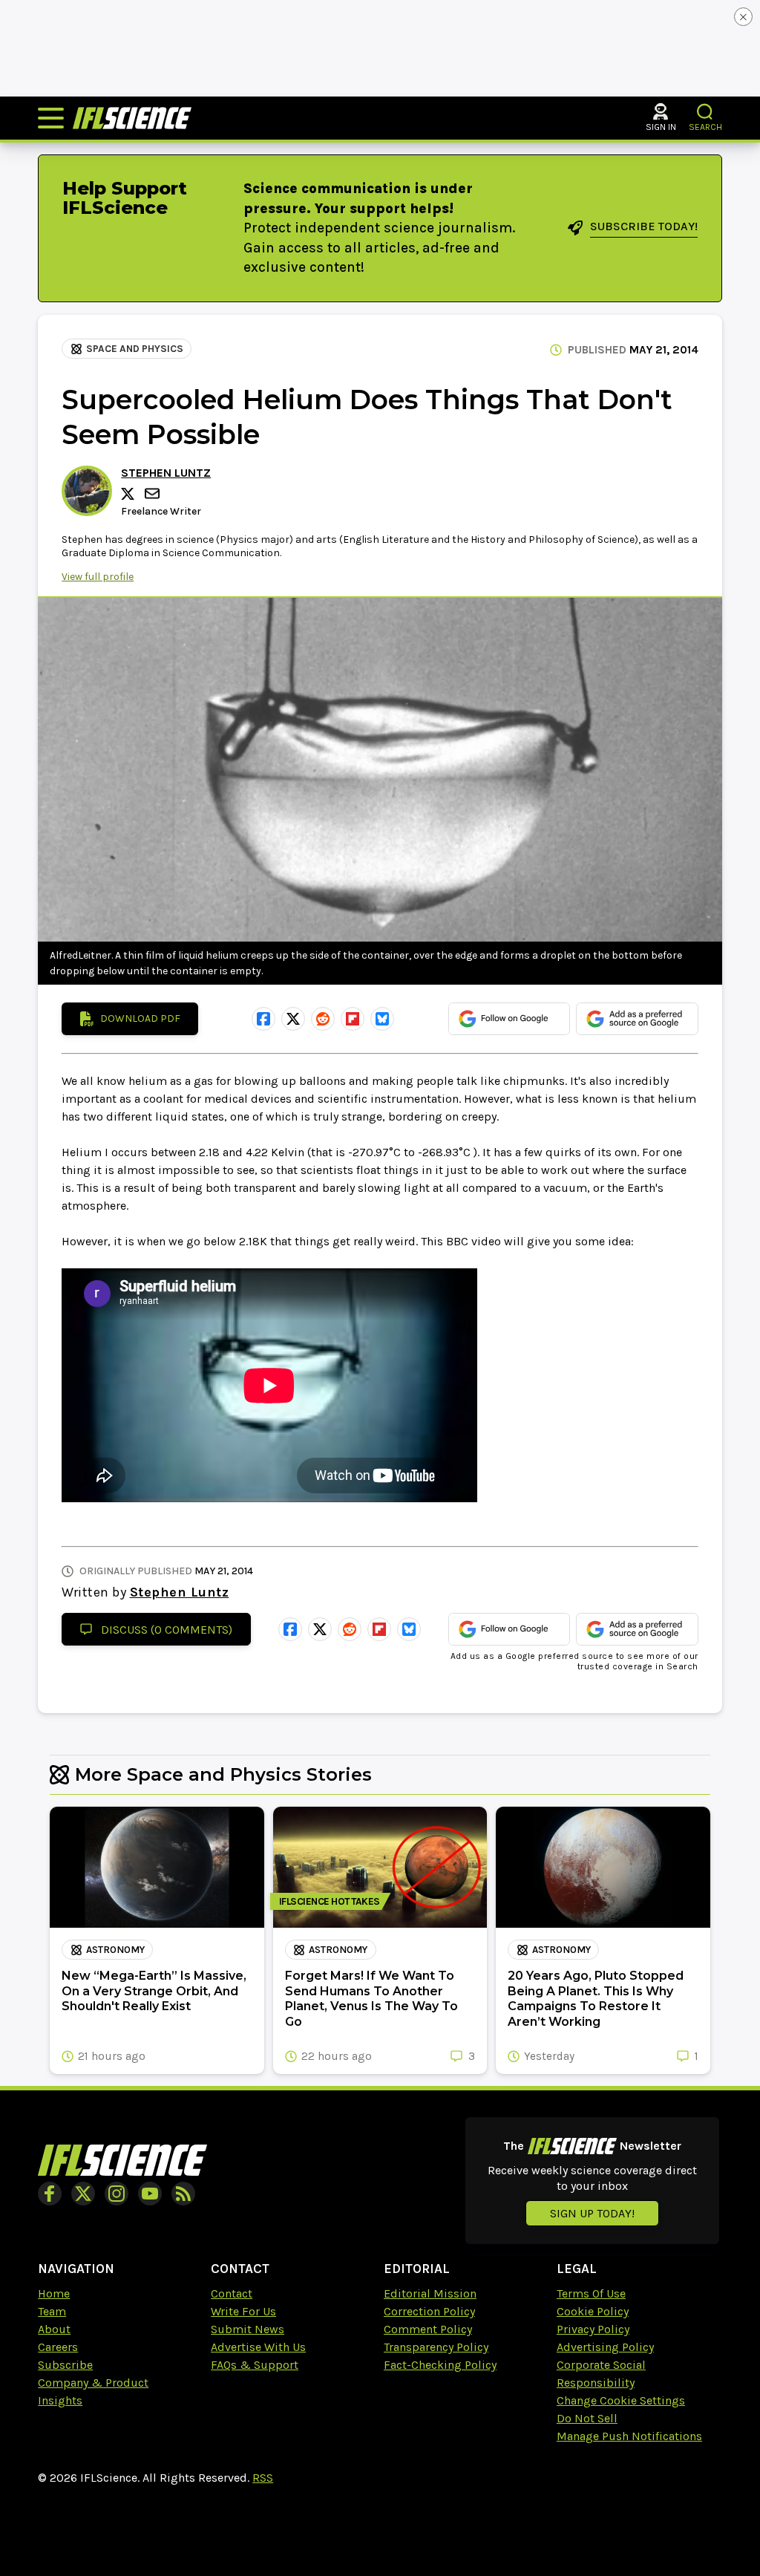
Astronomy (115, 1950)
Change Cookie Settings (621, 2400)
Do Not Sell (587, 2418)
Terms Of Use (591, 2293)
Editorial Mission (430, 2293)
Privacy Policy (593, 2329)
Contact (232, 2293)
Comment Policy (428, 2329)
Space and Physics (135, 349)
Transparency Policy (436, 2347)
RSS (263, 2478)
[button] (705, 112)
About (54, 2329)
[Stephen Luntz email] (154, 493)
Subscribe (65, 2365)
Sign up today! (592, 2213)
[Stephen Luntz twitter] (130, 494)
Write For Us (243, 2311)
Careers (58, 2347)
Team (52, 2311)
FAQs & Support (255, 2365)
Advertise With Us (258, 2347)
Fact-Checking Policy (440, 2365)
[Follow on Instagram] (117, 2194)
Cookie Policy (593, 2311)
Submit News (248, 2329)
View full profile (98, 577)
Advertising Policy (605, 2347)
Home (54, 2293)
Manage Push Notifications (629, 2436)
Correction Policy (429, 2311)
